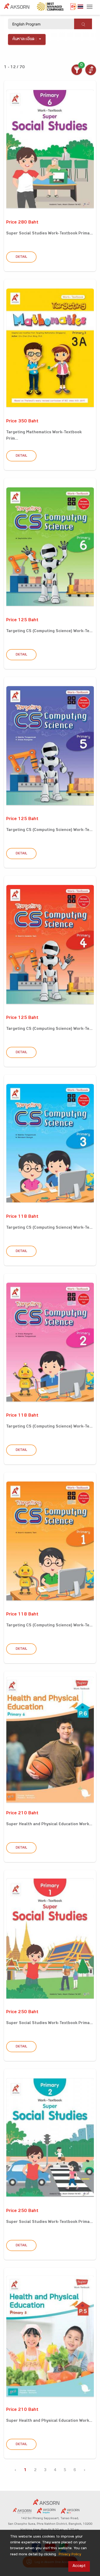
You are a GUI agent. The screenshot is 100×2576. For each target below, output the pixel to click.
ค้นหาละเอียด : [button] (25, 39)
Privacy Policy (70, 2555)
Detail (21, 257)
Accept (79, 2566)
